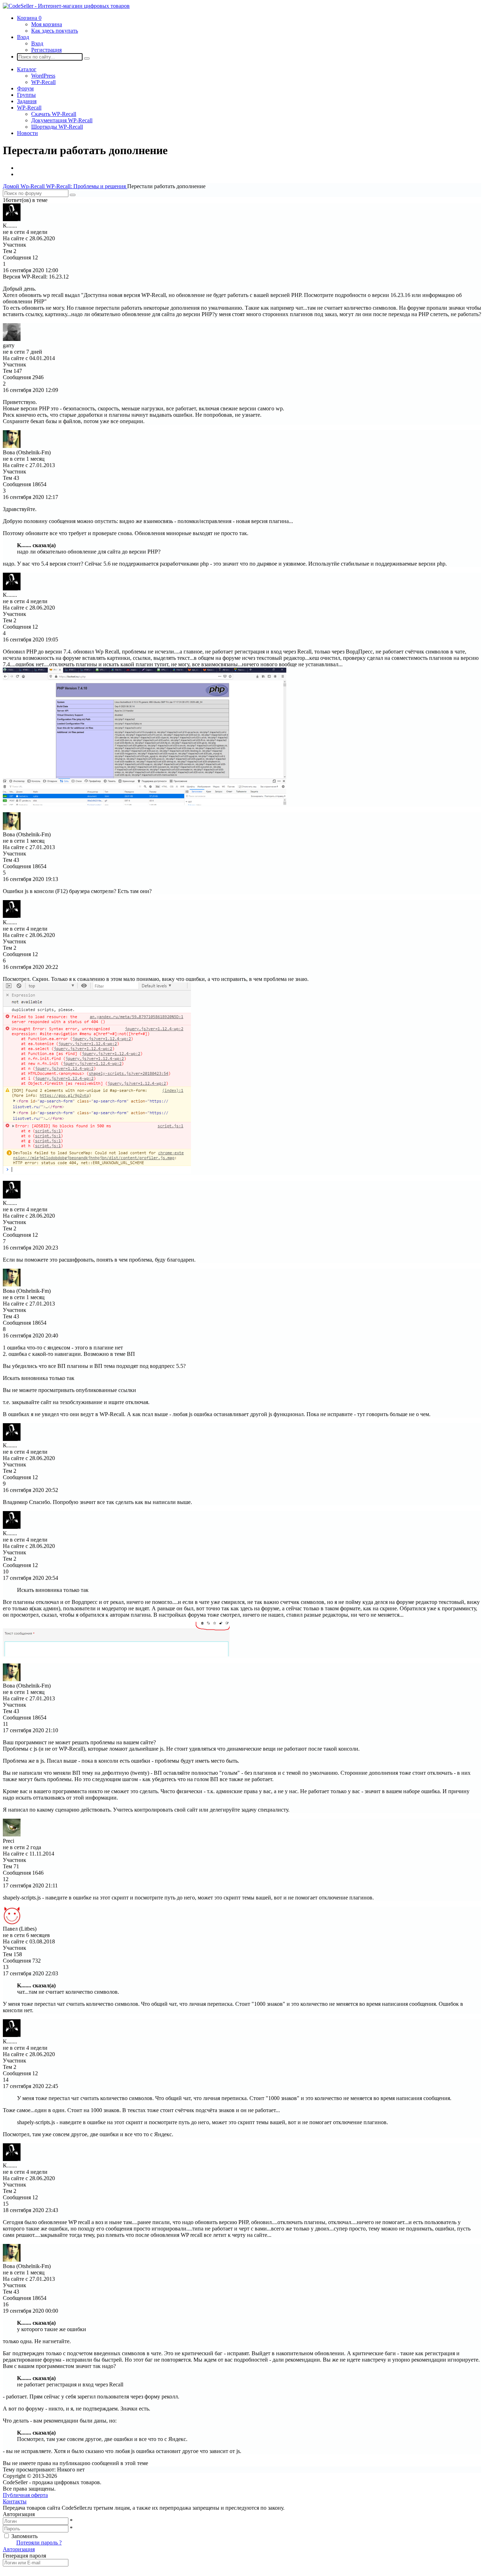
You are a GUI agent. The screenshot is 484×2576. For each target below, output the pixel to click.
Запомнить (24, 2536)
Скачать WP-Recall (54, 114)
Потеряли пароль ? (39, 2543)
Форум (25, 88)
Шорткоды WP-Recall (57, 127)
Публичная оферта (25, 2495)
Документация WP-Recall (62, 120)
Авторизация (19, 2549)
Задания (27, 101)
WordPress (43, 76)
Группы (26, 95)
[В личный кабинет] (12, 219)
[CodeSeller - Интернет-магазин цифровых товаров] (66, 6)
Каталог (27, 69)
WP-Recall (43, 82)
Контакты (15, 2501)
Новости (27, 133)
